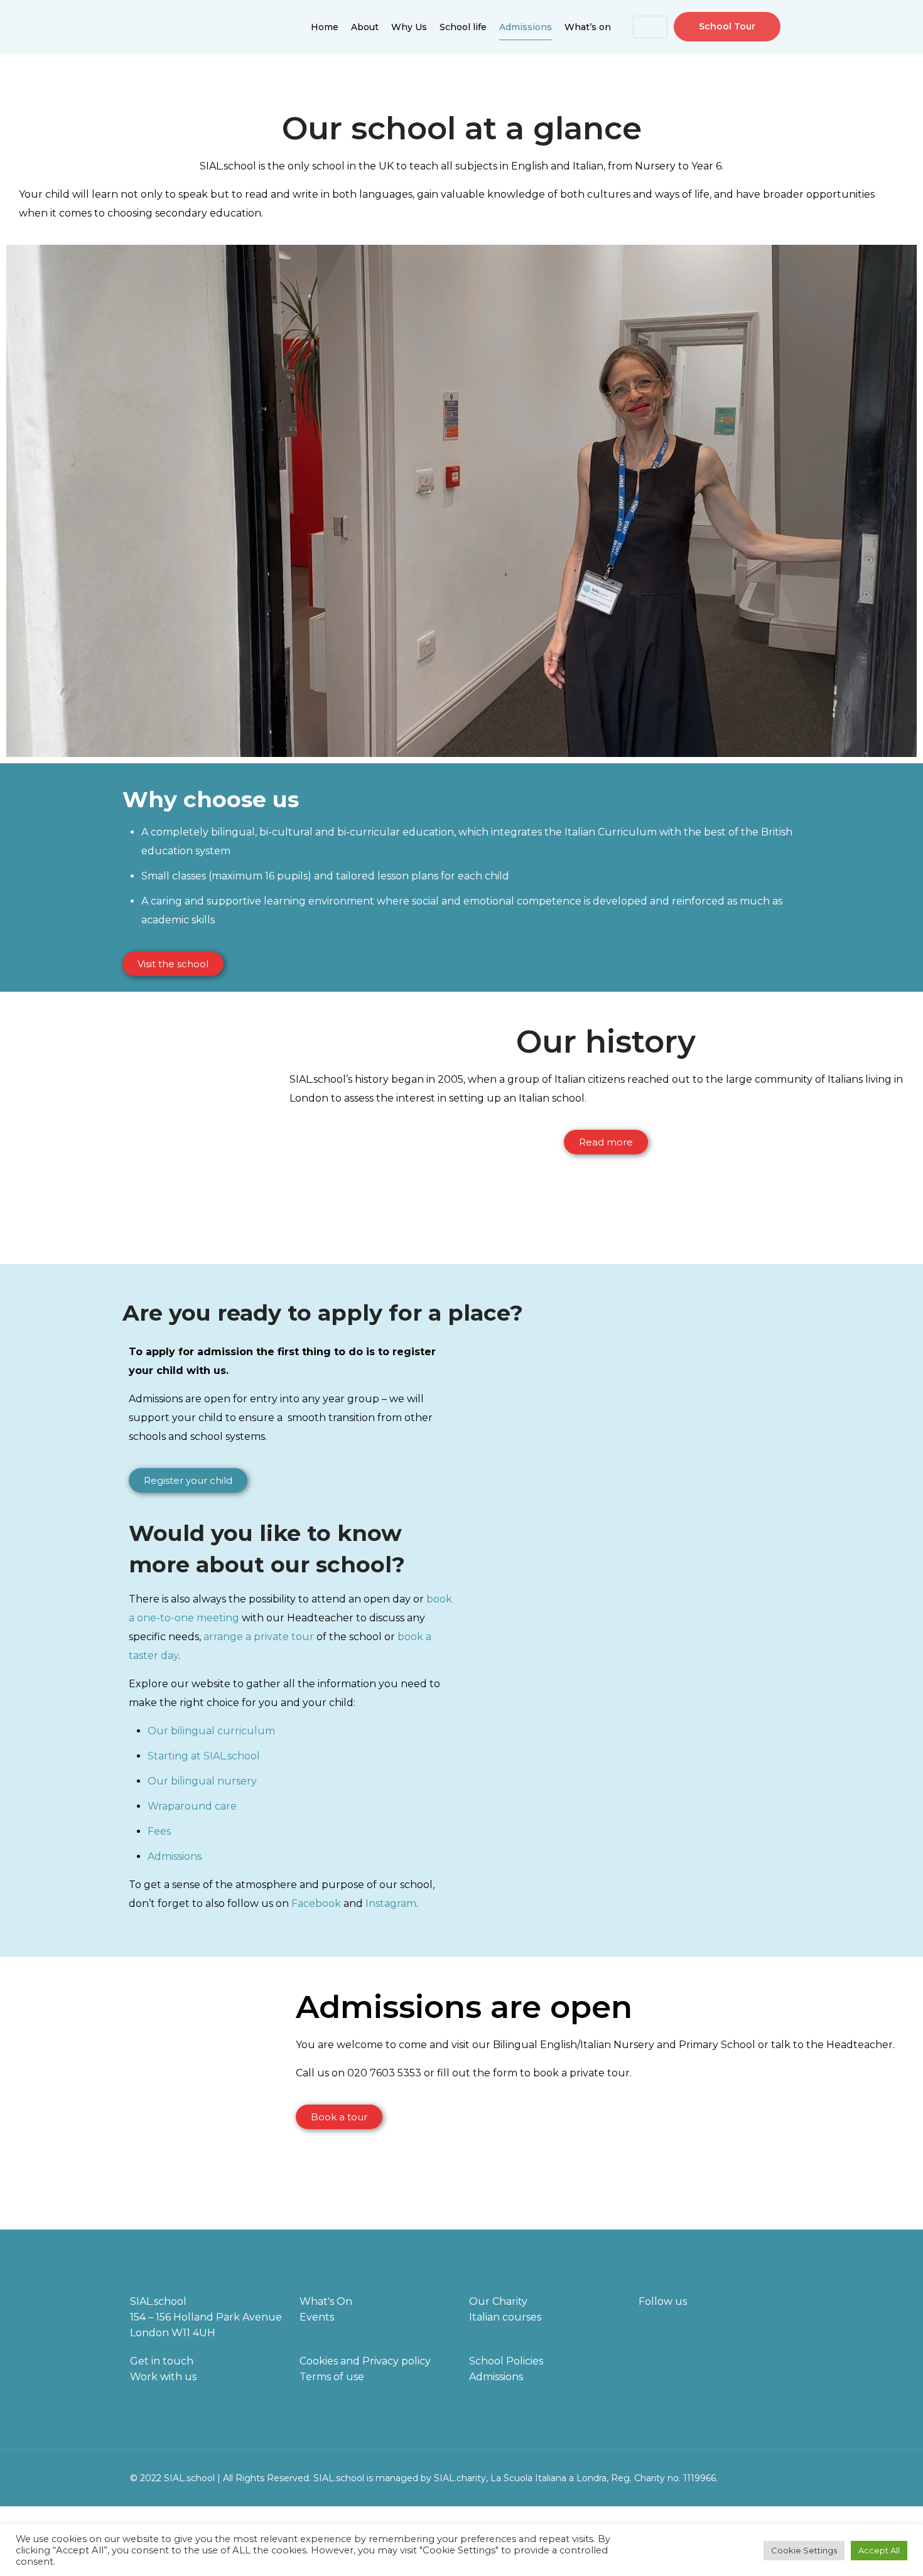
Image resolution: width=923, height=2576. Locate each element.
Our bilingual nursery (202, 1781)
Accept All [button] (879, 2550)
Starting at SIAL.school (204, 1756)
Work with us (163, 2377)
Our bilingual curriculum (211, 1731)
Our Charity (498, 2301)
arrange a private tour (259, 1637)
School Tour (727, 26)
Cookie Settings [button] (804, 2550)
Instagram (391, 1903)
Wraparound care (192, 1806)
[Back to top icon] (780, 2476)
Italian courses (505, 2317)
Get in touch (162, 2361)
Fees (159, 1831)
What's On (326, 2301)
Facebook (316, 1903)
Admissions (175, 1856)
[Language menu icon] (650, 27)
